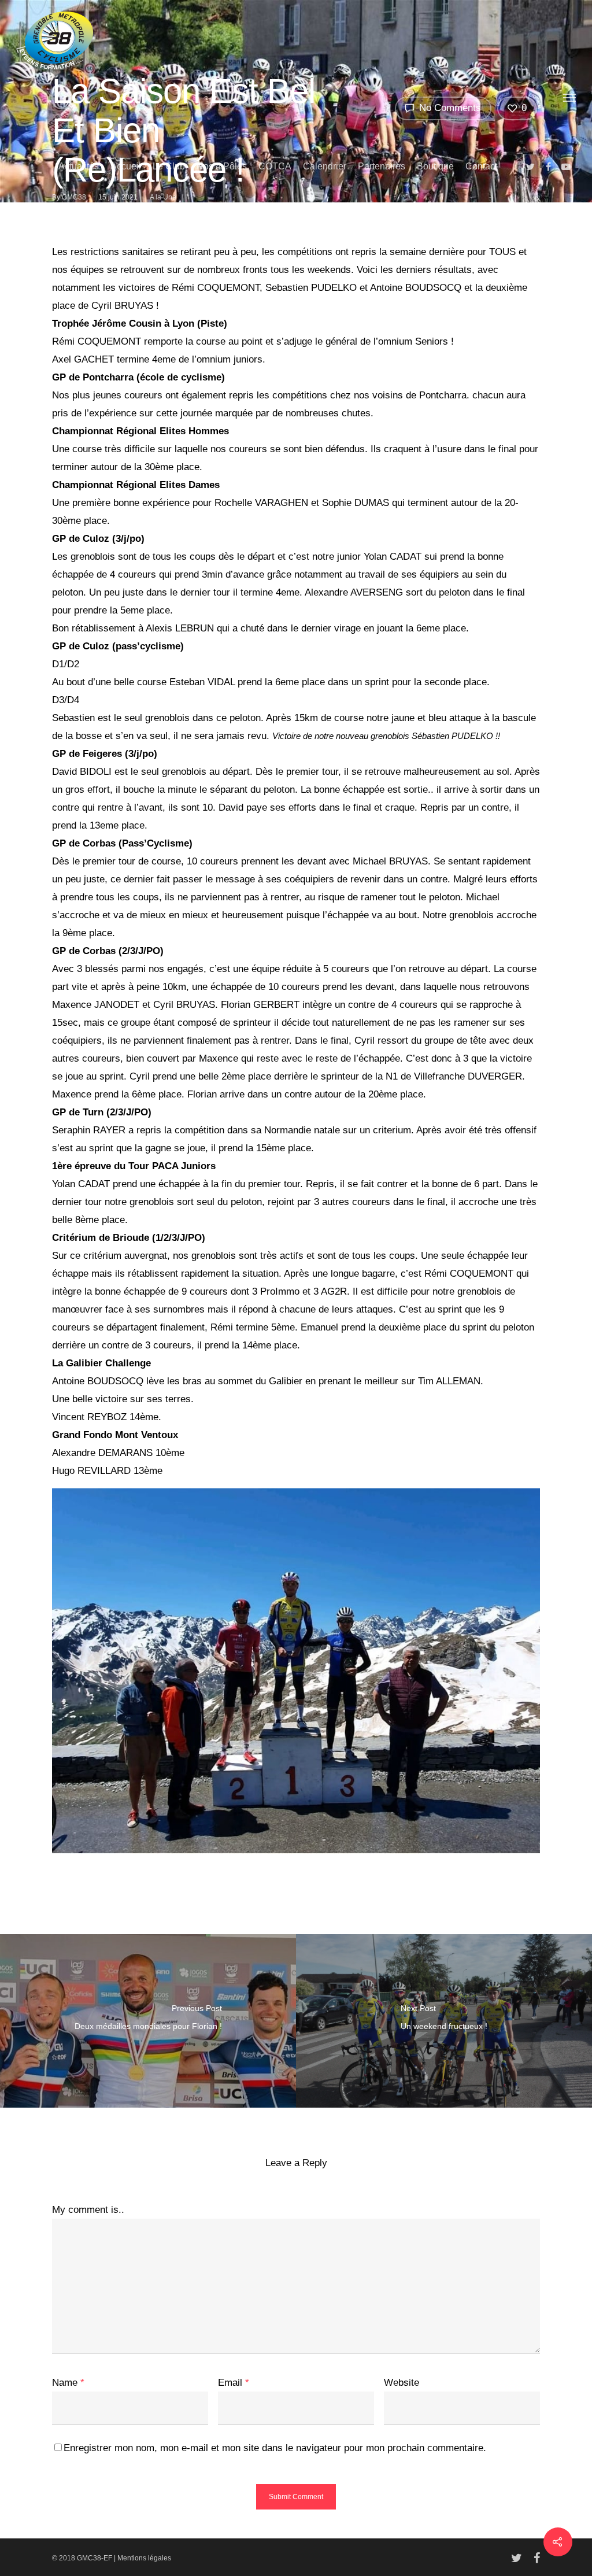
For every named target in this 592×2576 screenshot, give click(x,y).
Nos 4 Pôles (222, 166)
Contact (481, 166)
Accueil (126, 166)
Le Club (169, 166)
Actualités (79, 166)
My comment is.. (88, 2210)
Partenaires (382, 166)
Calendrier (325, 166)
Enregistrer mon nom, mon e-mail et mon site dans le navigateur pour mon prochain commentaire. (275, 2448)
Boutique (435, 166)
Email (234, 2383)
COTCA (275, 166)
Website (402, 2383)
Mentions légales (144, 2558)
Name (68, 2383)
